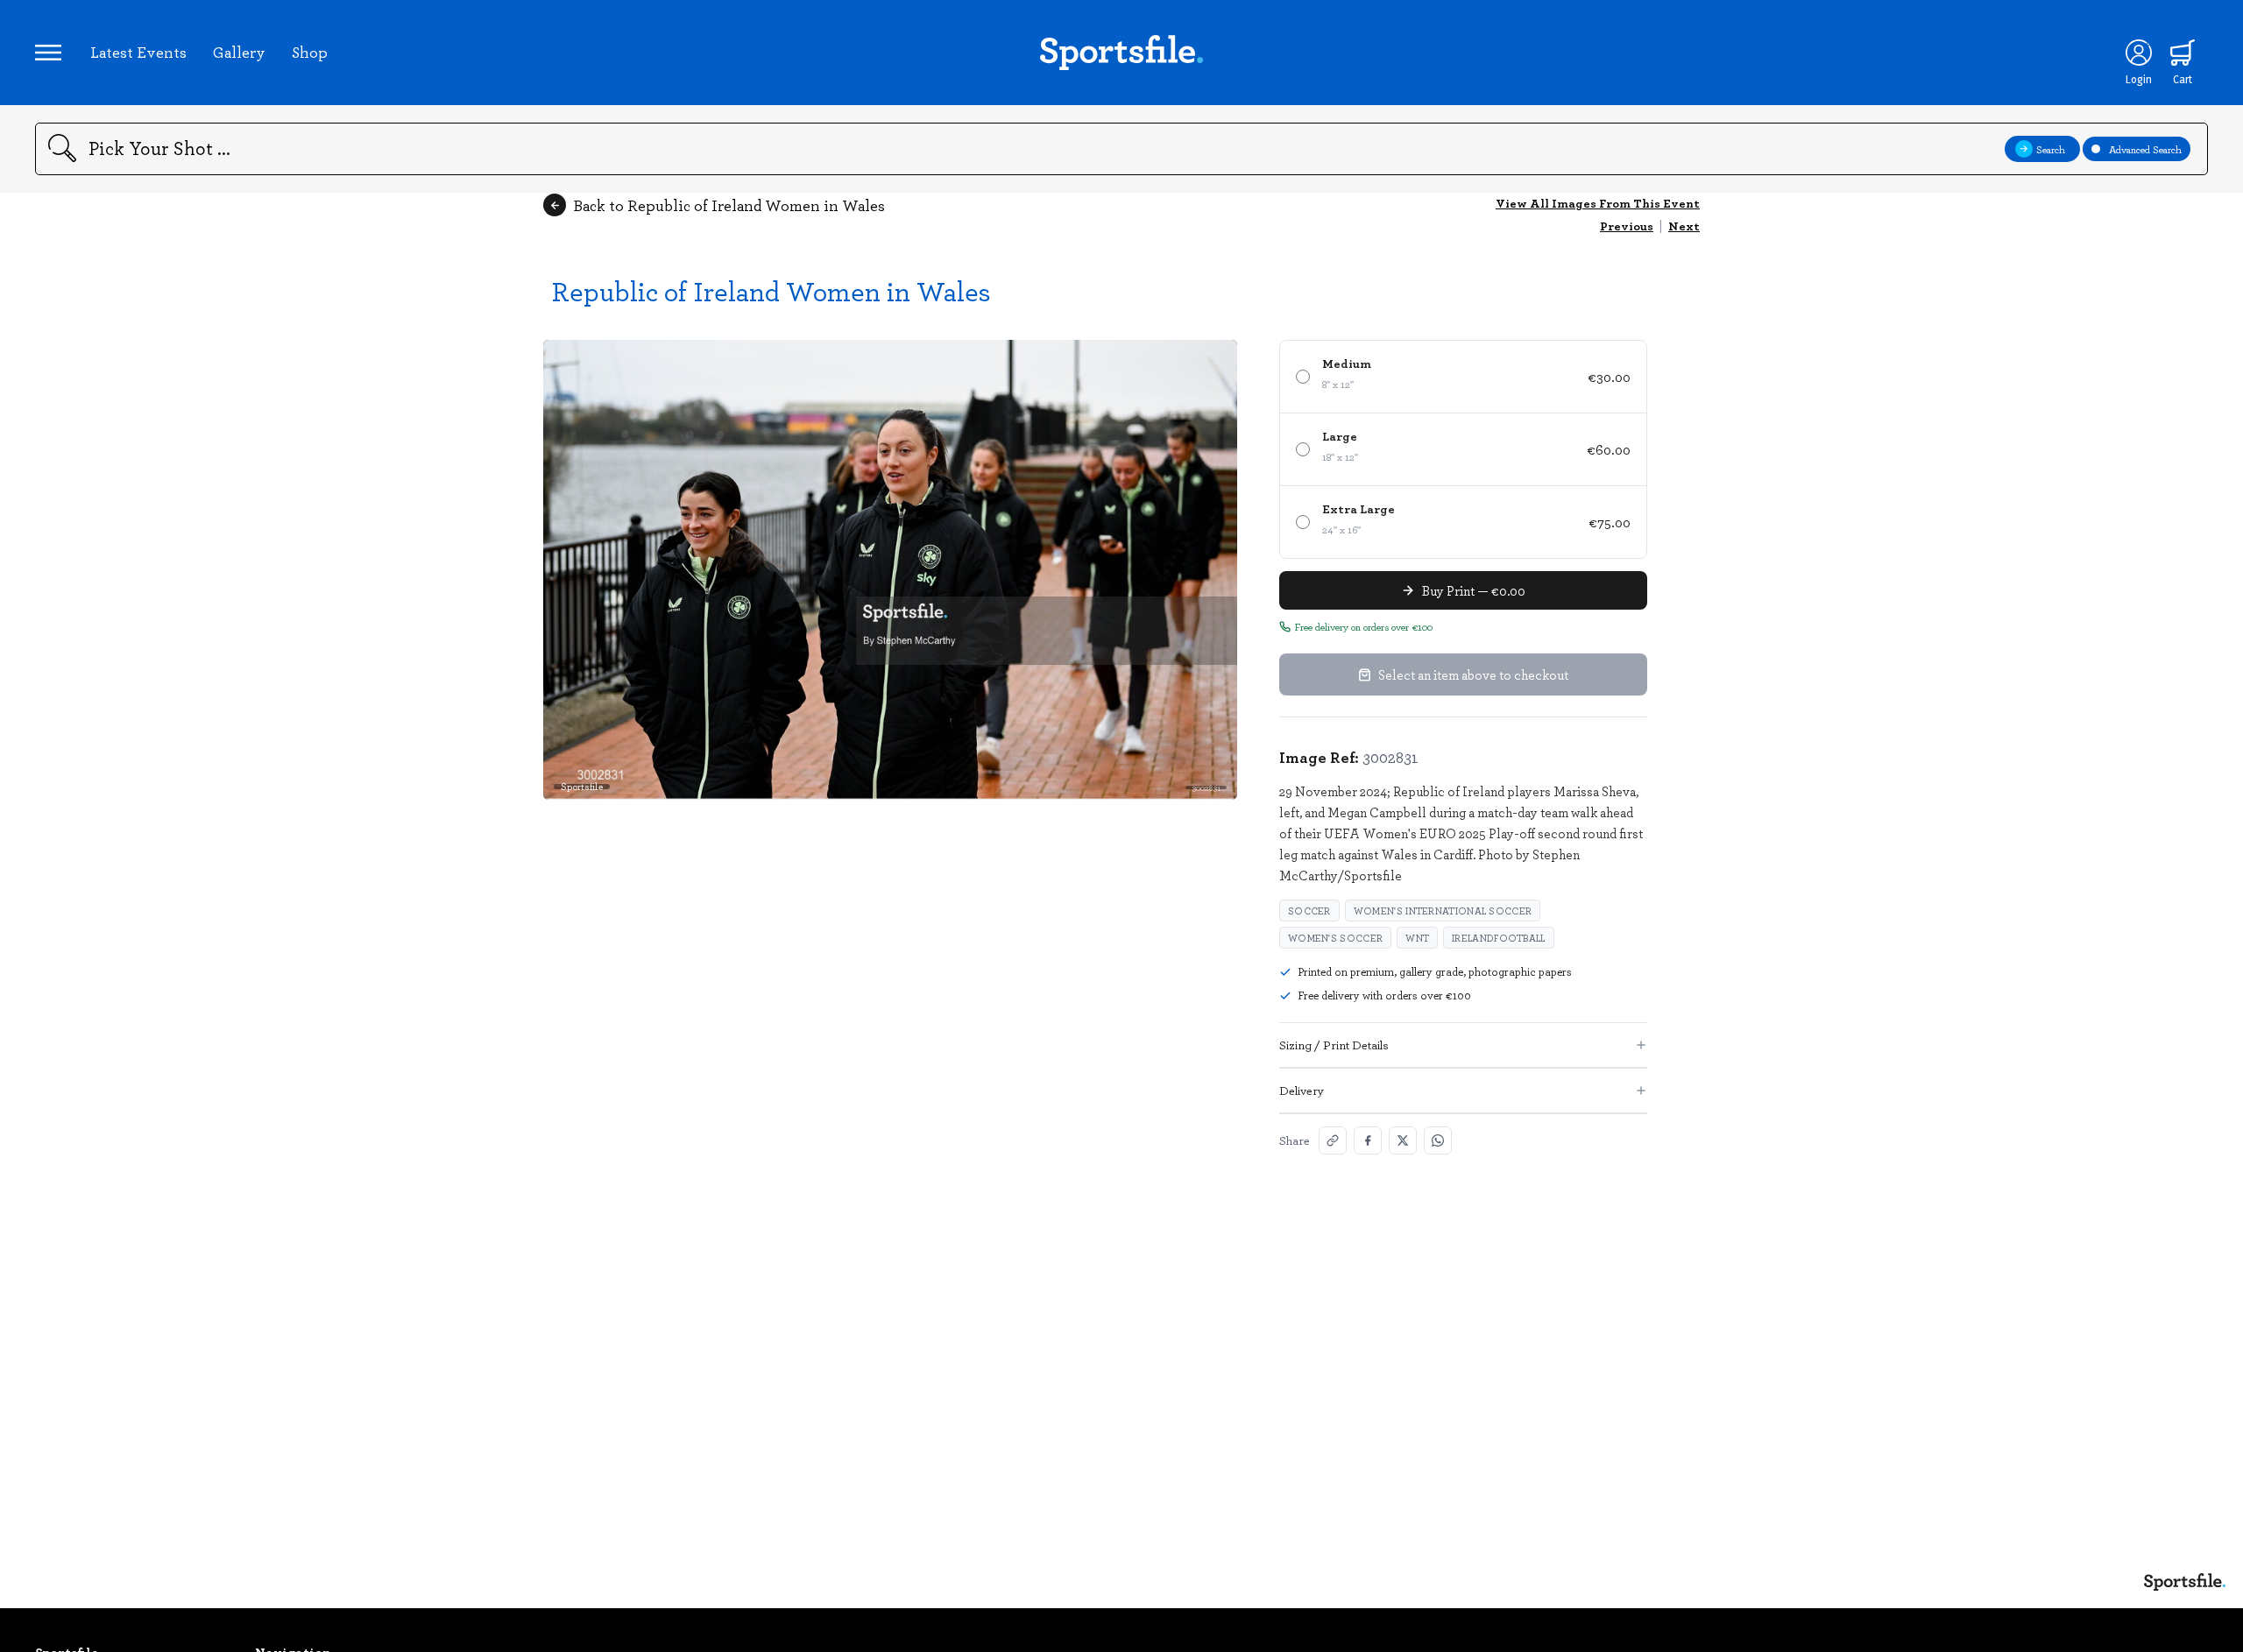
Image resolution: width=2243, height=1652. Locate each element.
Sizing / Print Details (1334, 1045)
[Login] (2139, 53)
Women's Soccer (1335, 938)
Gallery (239, 52)
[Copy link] (1333, 1140)
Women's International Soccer (1443, 911)
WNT (1417, 938)
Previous (1627, 226)
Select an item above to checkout (1473, 674)
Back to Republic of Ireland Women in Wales (729, 205)
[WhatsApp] (1438, 1140)
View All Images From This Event (1598, 203)
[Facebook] (1368, 1140)
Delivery (1302, 1090)
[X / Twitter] (1403, 1140)
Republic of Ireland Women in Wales (771, 290)
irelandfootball (1499, 938)
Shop (310, 52)
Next (1684, 226)
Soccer (1309, 911)
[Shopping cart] (2183, 53)
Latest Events (138, 52)
